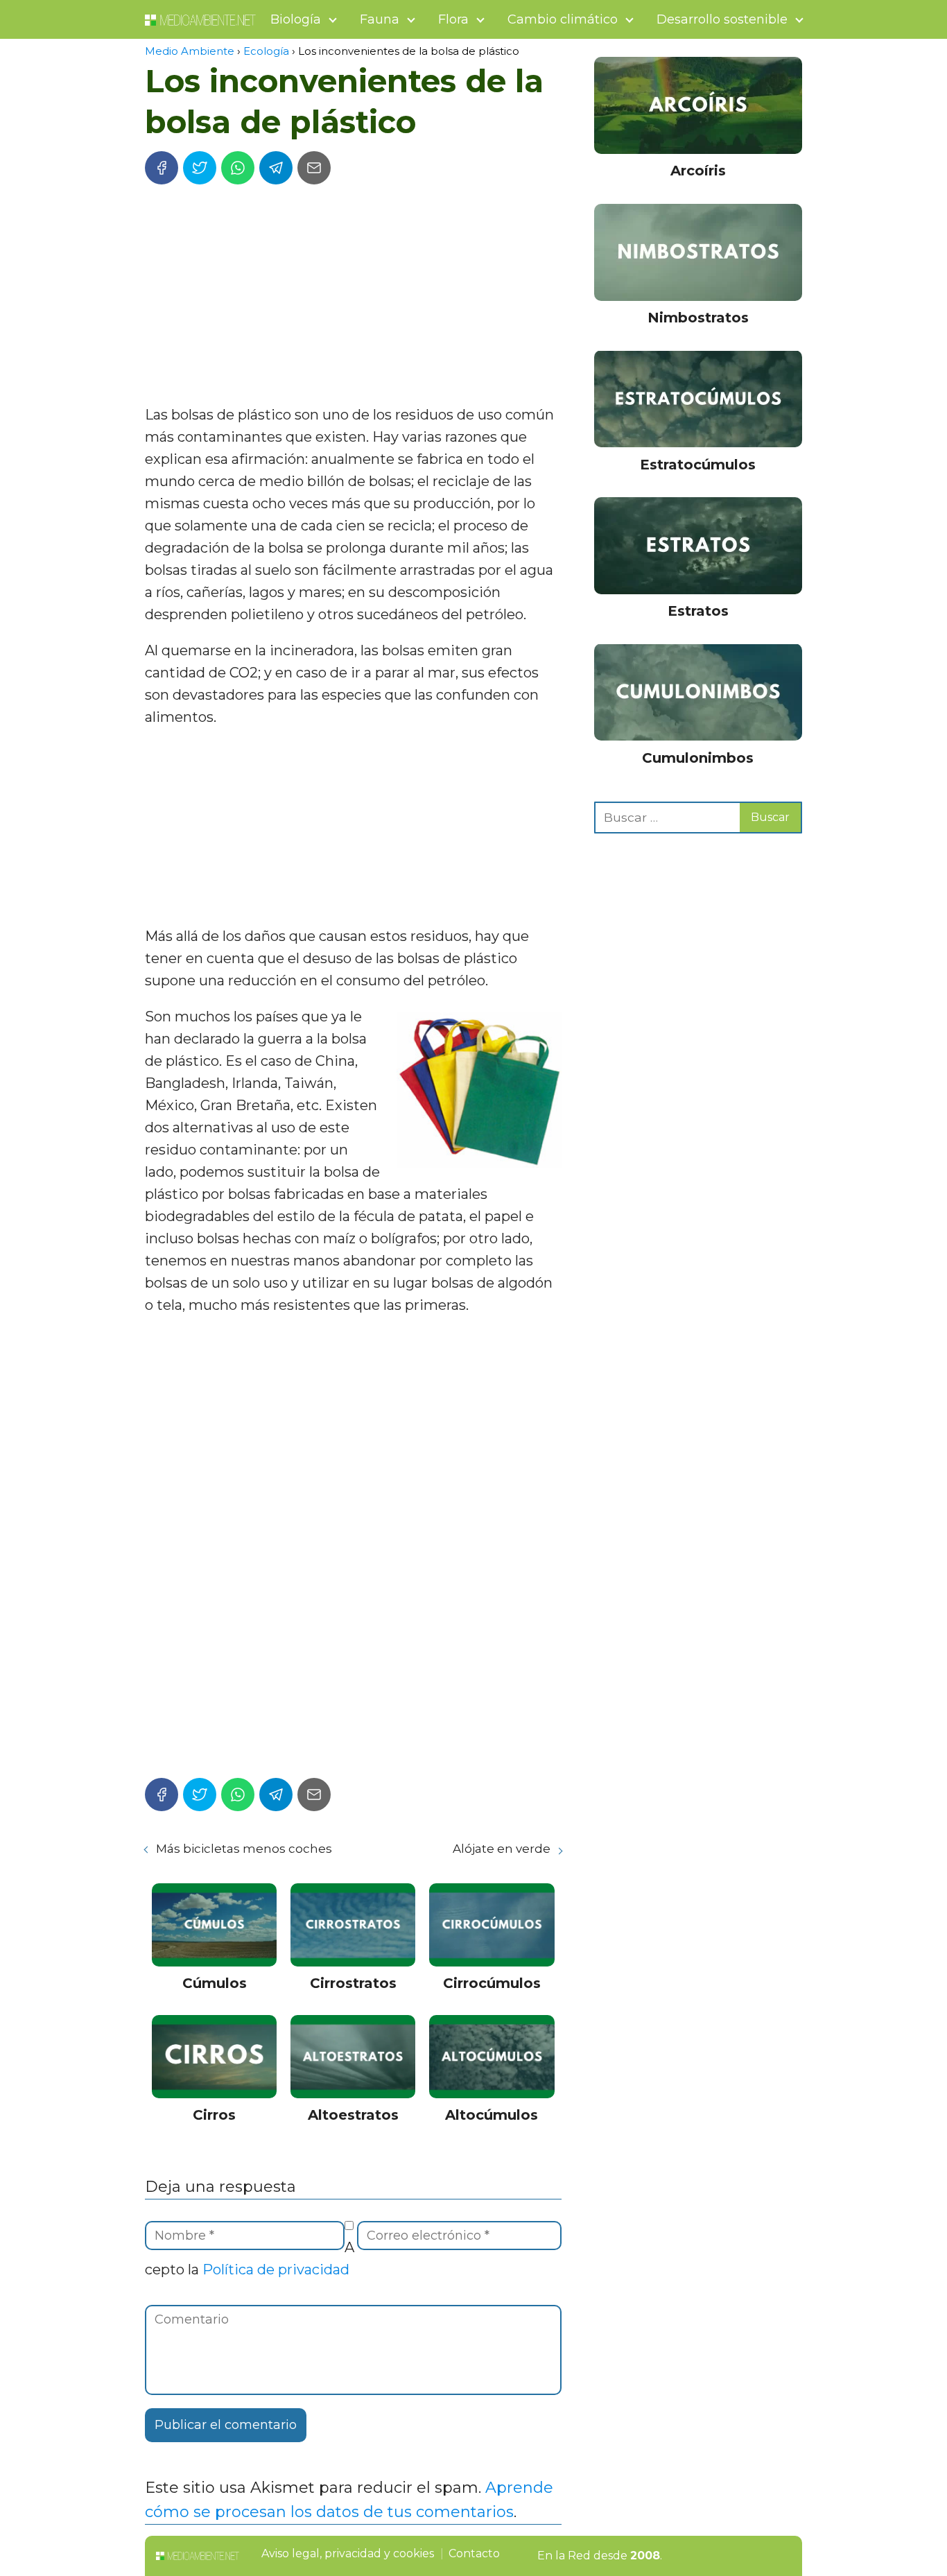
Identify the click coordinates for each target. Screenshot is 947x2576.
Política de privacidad (276, 2270)
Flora (453, 19)
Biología (296, 19)
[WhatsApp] (238, 168)
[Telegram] (276, 168)
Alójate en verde (502, 1849)
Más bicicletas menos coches (244, 1849)
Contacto (474, 2553)
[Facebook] (162, 168)
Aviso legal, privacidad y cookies (348, 2553)
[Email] (314, 168)
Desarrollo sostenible (722, 19)
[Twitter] (200, 168)
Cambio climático (563, 19)
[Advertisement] (353, 300)
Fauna (380, 19)
